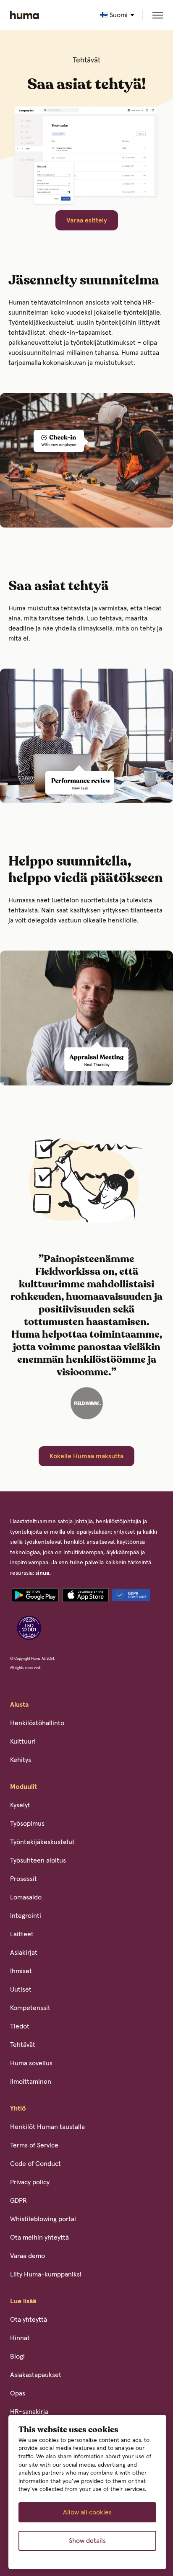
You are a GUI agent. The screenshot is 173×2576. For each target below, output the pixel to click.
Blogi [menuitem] (17, 2356)
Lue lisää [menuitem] (23, 2301)
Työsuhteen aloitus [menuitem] (38, 1860)
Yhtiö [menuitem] (18, 2108)
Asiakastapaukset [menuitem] (36, 2375)
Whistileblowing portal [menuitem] (43, 2219)
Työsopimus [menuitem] (27, 1824)
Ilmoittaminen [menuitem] (31, 2082)
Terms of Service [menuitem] (34, 2145)
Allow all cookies (87, 2512)
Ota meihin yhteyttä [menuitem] (39, 2238)
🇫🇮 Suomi (114, 15)
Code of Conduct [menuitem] (35, 2164)
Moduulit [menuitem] (24, 1787)
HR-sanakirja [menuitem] (29, 2412)
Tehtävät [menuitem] (23, 2045)
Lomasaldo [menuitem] (26, 1897)
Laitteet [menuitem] (22, 1934)
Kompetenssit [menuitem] (30, 2008)
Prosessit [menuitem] (24, 1879)
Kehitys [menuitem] (21, 1760)
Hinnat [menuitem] (20, 2338)
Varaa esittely (87, 220)
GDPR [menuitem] (18, 2201)
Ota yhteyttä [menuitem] (29, 2320)
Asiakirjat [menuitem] (24, 1953)
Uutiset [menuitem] (21, 1989)
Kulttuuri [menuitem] (23, 1741)
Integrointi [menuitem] (26, 1916)
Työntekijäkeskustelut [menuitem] (42, 1842)
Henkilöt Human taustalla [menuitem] (47, 2127)
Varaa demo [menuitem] (28, 2256)
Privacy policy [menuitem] (30, 2182)
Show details (87, 2541)
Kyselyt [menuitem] (20, 1805)
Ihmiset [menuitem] (21, 1971)
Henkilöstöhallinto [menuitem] (37, 1723)
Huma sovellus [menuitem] (31, 2063)
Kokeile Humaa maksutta (86, 1456)
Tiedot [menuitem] (20, 2026)
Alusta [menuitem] (19, 1705)
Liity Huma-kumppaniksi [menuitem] (46, 2274)
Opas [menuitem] (18, 2393)
